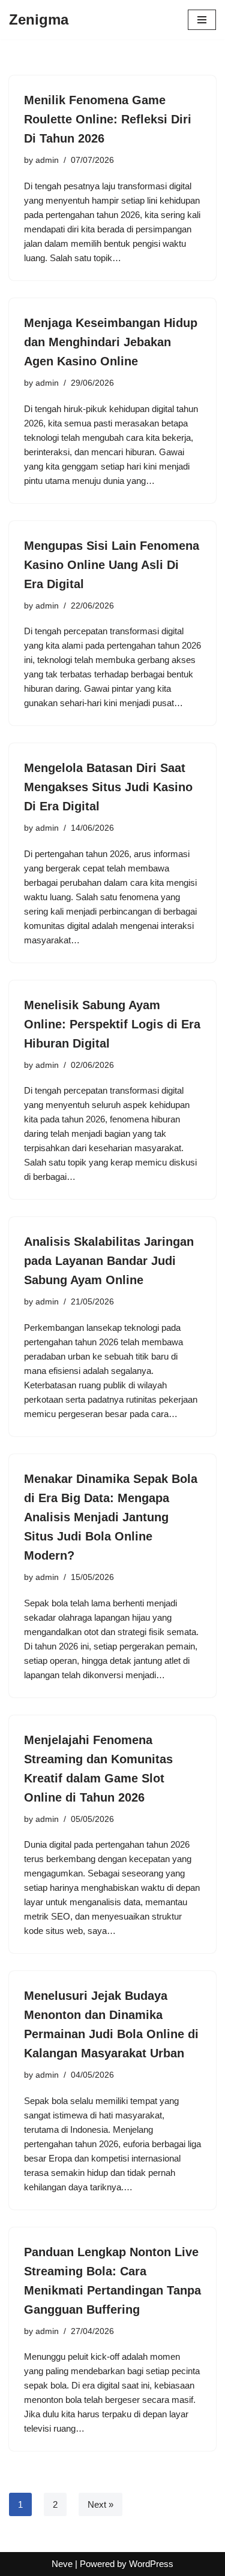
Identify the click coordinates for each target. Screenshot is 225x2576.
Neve (62, 2564)
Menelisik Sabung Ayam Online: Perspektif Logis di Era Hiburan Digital (112, 1024)
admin (47, 160)
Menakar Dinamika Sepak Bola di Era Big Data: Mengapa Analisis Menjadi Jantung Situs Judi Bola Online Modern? (111, 1517)
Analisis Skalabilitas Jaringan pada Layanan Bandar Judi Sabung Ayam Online (109, 1261)
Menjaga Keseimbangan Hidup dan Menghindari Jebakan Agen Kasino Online (111, 342)
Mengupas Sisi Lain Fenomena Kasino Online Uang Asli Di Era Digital (112, 565)
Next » (100, 2504)
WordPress (151, 2564)
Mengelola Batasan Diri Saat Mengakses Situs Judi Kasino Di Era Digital (108, 787)
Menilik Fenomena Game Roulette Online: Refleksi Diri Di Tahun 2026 (108, 119)
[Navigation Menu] (202, 20)
